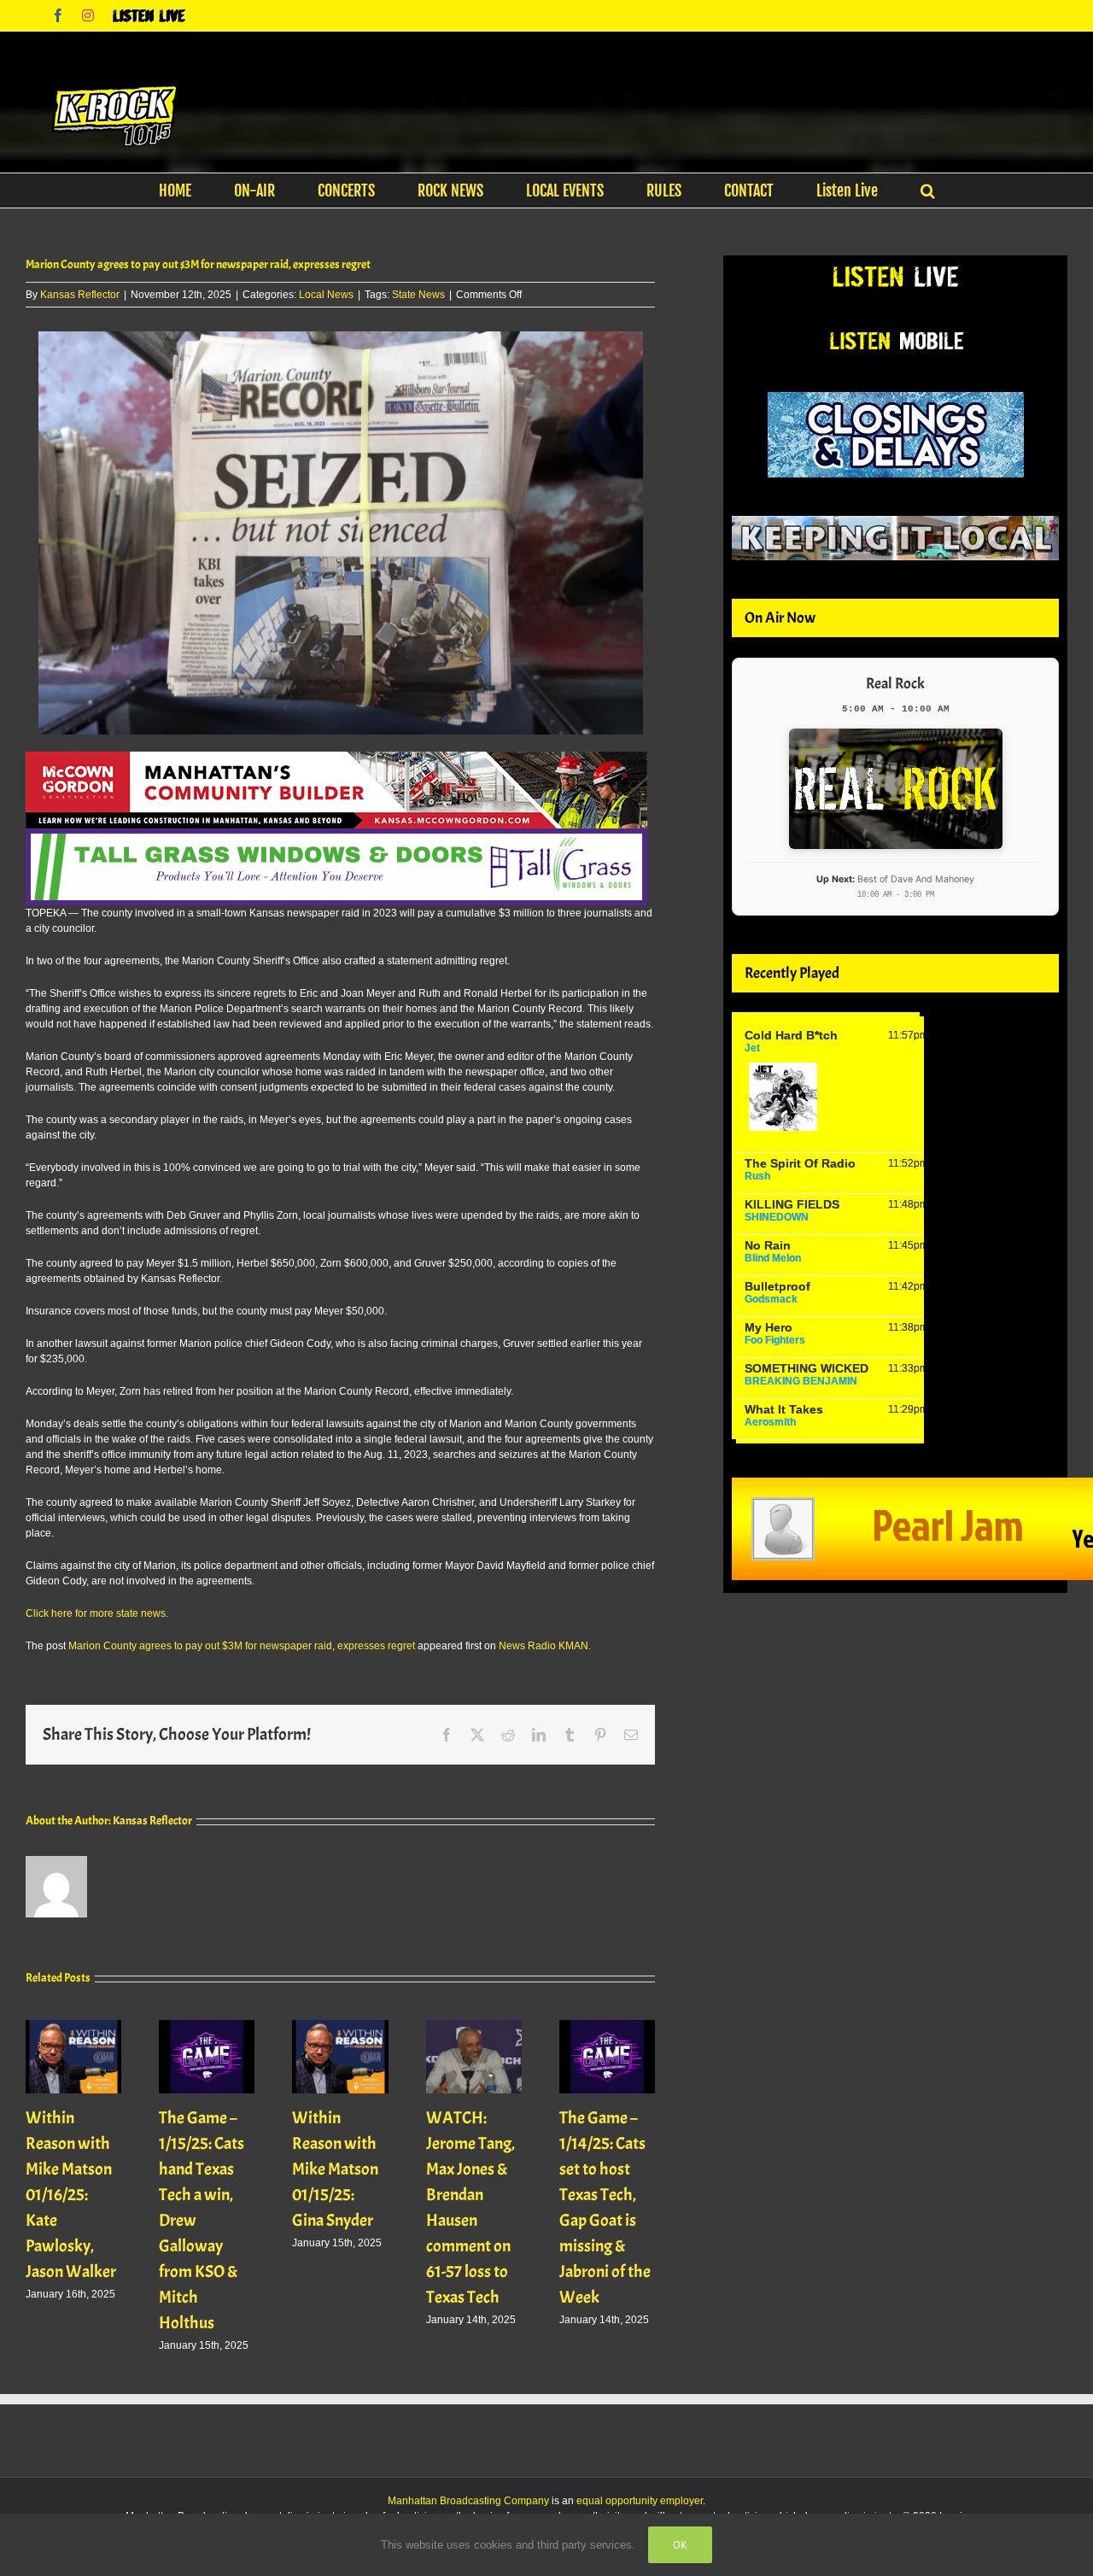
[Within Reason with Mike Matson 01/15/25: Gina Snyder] (340, 2026)
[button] (928, 190)
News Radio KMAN (544, 1646)
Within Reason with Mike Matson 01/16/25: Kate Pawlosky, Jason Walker (71, 2195)
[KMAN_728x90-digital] (336, 759)
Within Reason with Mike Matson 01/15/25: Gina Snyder (335, 2169)
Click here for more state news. (97, 1613)
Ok (680, 2545)
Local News (326, 295)
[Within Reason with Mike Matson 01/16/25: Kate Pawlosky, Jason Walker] (73, 2026)
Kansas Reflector (80, 295)
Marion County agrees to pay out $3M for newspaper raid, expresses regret (242, 1646)
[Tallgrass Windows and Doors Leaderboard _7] (336, 836)
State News (418, 295)
